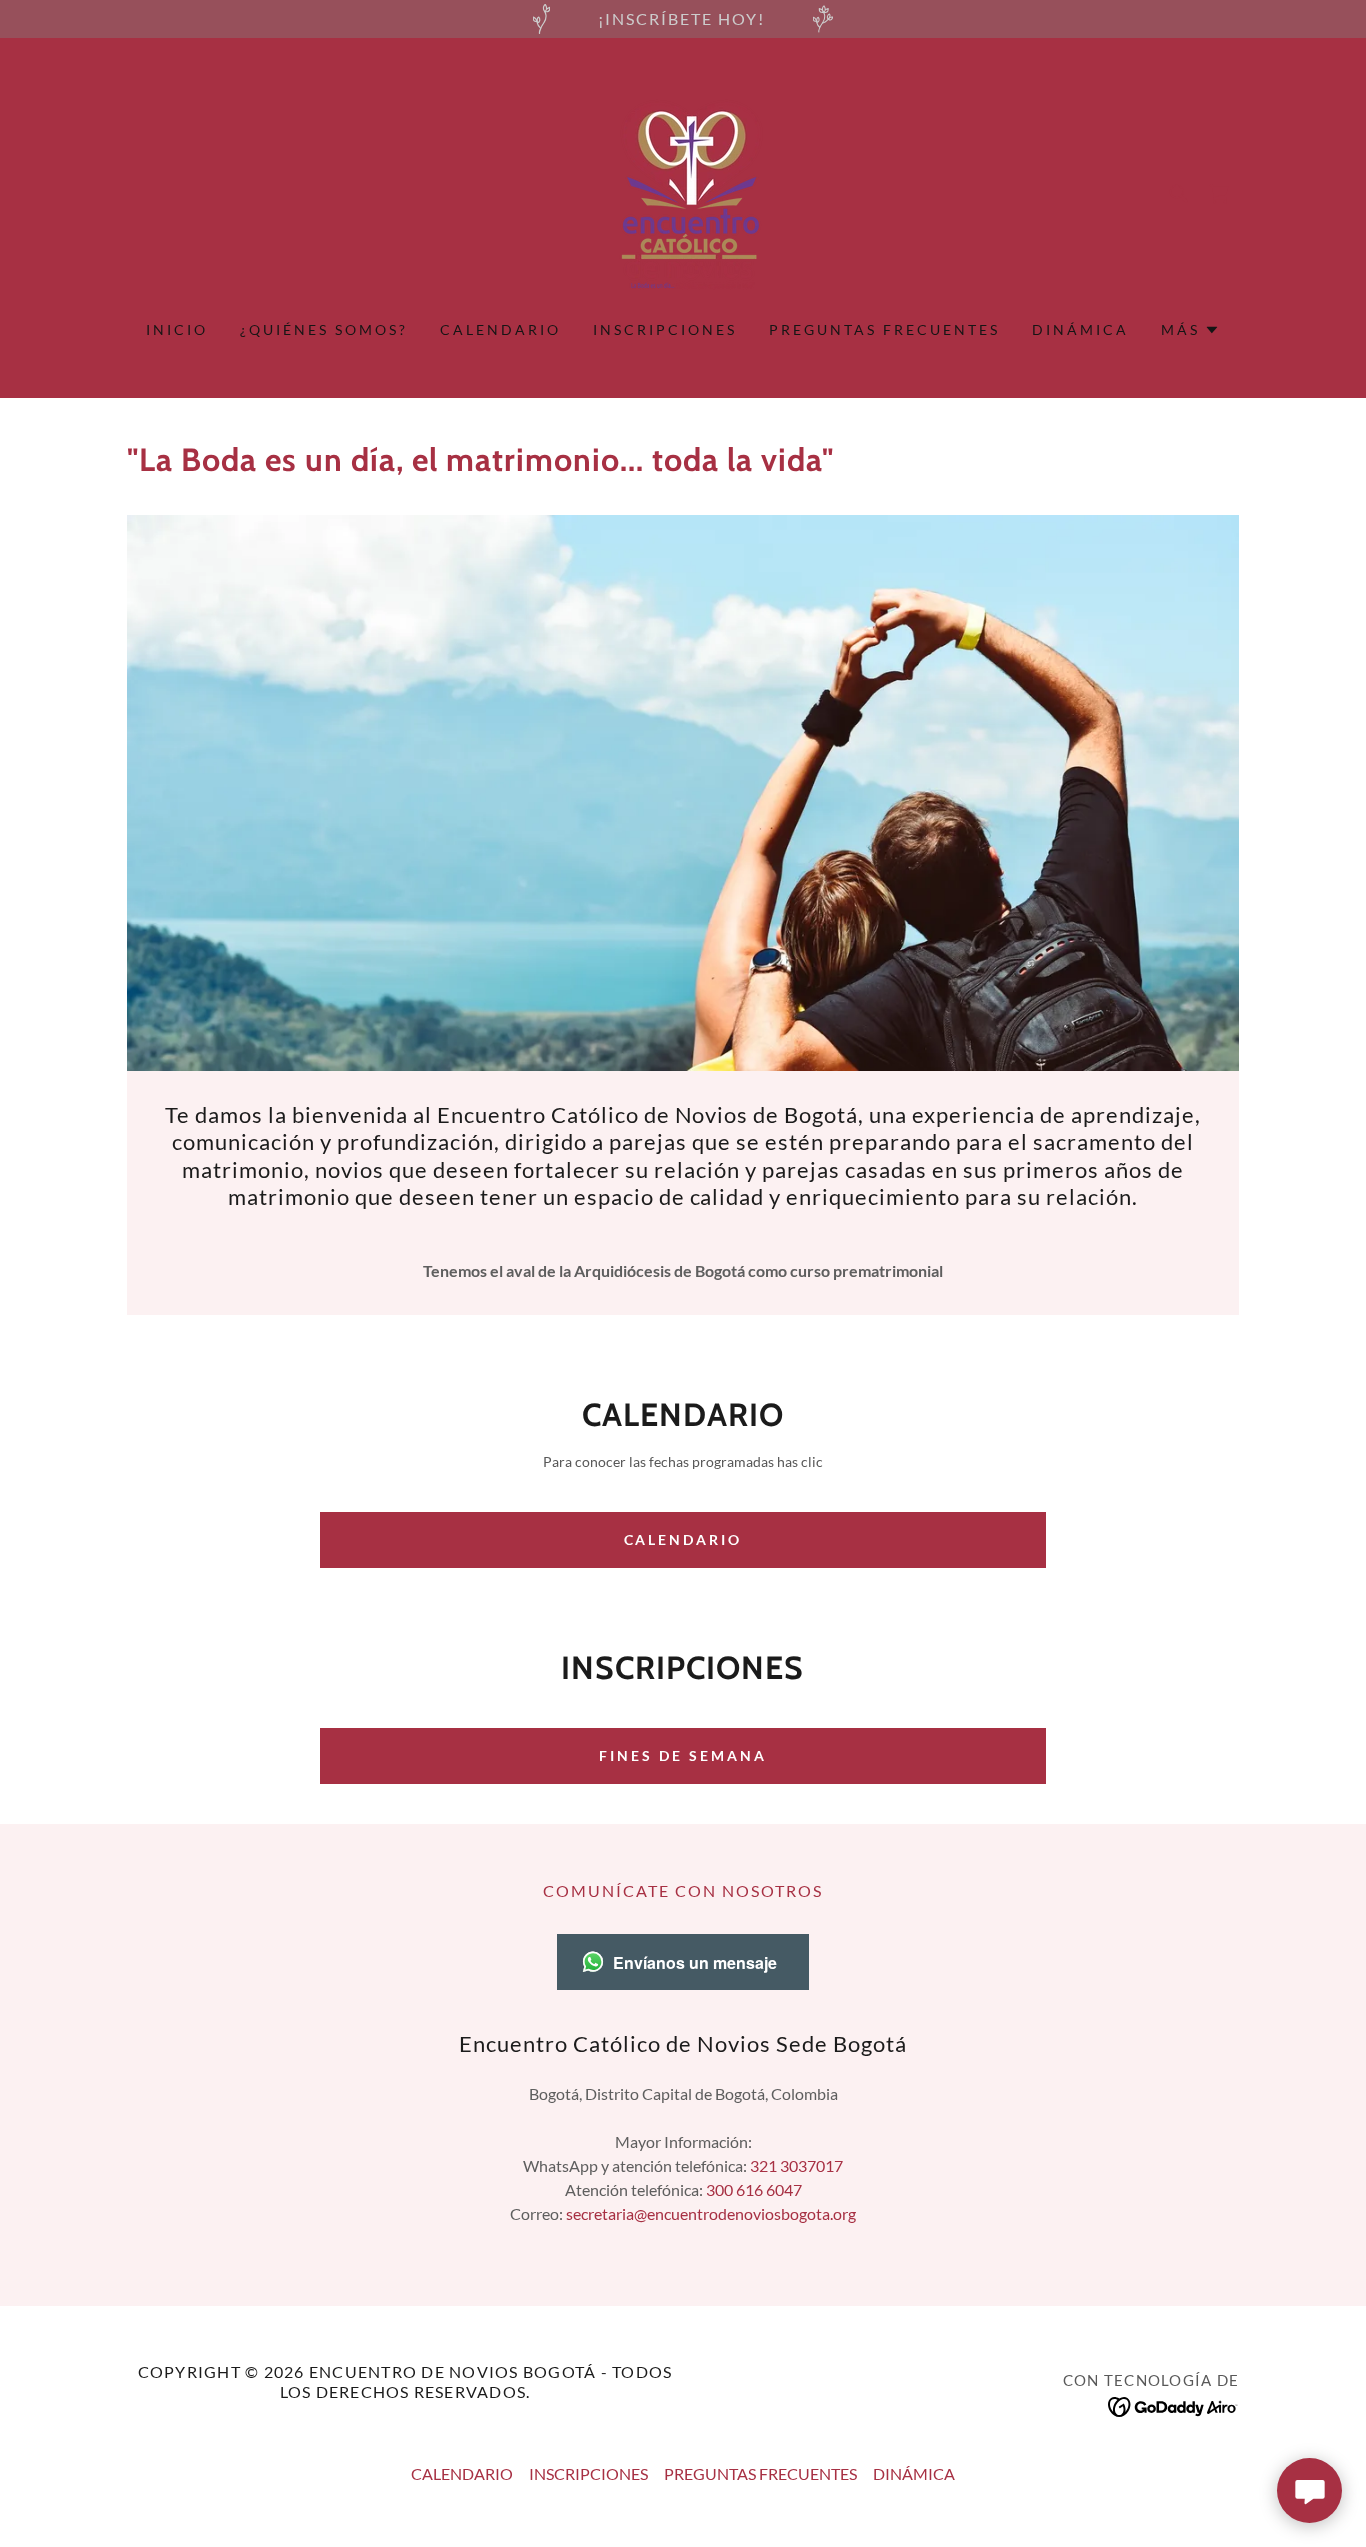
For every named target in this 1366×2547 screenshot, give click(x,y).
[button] (1190, 330)
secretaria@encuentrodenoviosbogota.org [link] (711, 2213)
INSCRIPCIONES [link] (665, 329)
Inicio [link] (177, 329)
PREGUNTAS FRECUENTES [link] (884, 329)
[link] (683, 191)
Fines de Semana (683, 1755)
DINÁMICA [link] (1080, 329)
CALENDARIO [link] (500, 329)
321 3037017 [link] (796, 2165)
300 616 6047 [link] (754, 2189)
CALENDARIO (683, 1539)
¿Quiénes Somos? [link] (324, 329)
